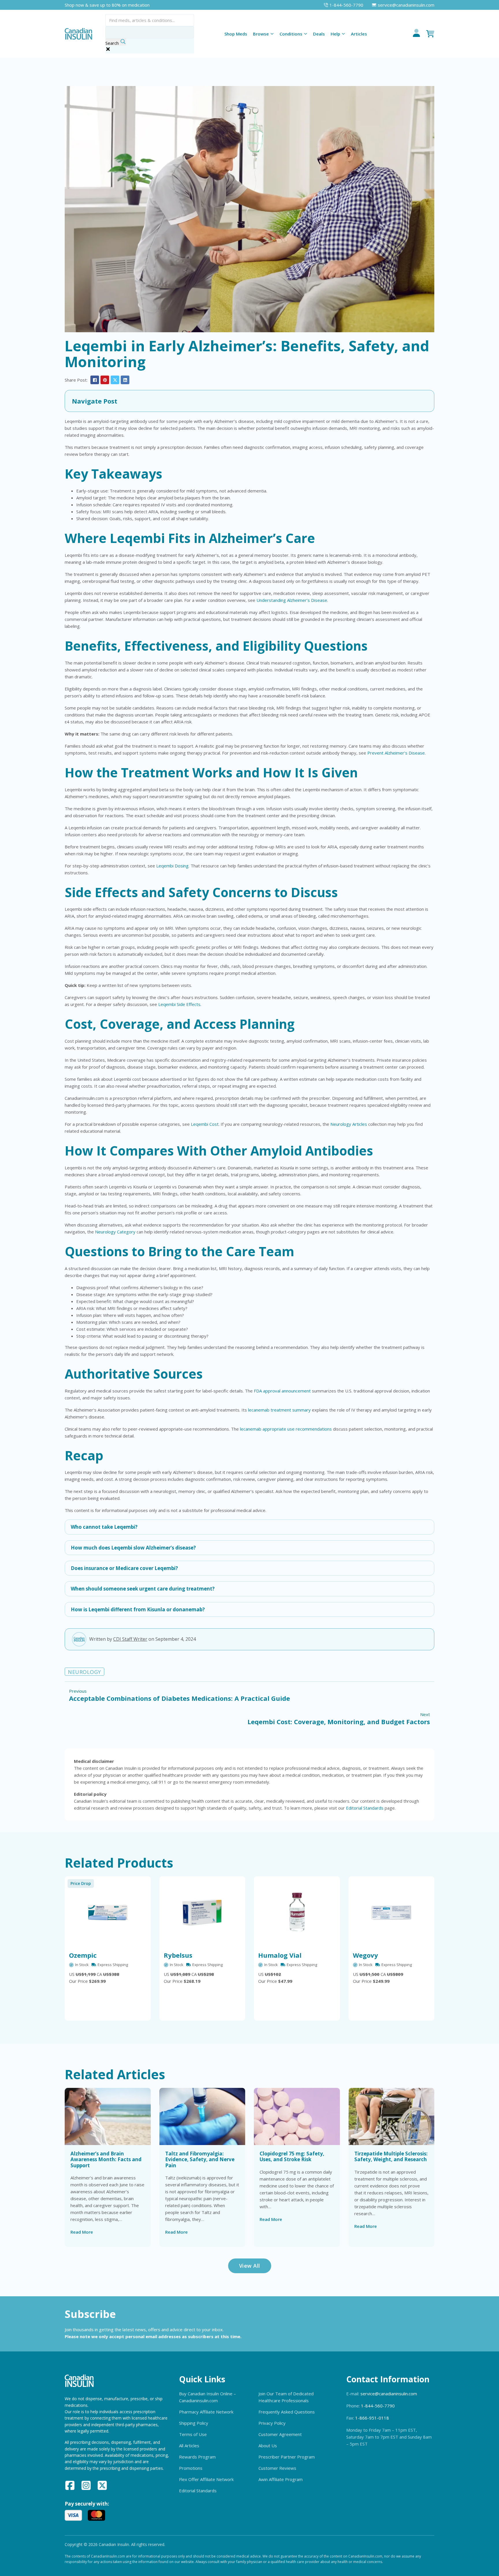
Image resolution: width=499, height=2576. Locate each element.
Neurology (84, 1672)
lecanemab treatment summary (279, 1410)
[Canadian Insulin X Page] (102, 2486)
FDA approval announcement (282, 1391)
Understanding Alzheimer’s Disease (292, 600)
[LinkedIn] (125, 380)
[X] (115, 380)
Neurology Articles (349, 1124)
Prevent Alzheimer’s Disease (396, 753)
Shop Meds (236, 34)
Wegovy (365, 1955)
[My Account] (416, 34)
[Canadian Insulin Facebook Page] (70, 2486)
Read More (82, 2232)
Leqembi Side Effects (179, 1004)
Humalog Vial (280, 1955)
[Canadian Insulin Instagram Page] (86, 2486)
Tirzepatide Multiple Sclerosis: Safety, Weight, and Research (391, 2156)
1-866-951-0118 (372, 2418)
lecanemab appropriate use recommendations (286, 1429)
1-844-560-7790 (378, 2406)
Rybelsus (178, 1955)
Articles (359, 34)
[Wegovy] (392, 1912)
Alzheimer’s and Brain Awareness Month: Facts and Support (106, 2159)
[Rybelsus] (202, 1912)
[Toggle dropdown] (272, 34)
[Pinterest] (105, 380)
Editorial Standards (365, 1808)
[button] (249, 401)
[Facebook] (95, 380)
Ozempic (83, 1955)
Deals (319, 34)
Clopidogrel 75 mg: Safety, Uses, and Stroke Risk (292, 2156)
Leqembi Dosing (172, 866)
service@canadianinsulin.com (389, 2394)
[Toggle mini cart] (430, 34)
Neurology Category (115, 1232)
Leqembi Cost (205, 1124)
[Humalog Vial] (297, 1912)
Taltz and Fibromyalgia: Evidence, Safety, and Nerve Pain (200, 2159)
